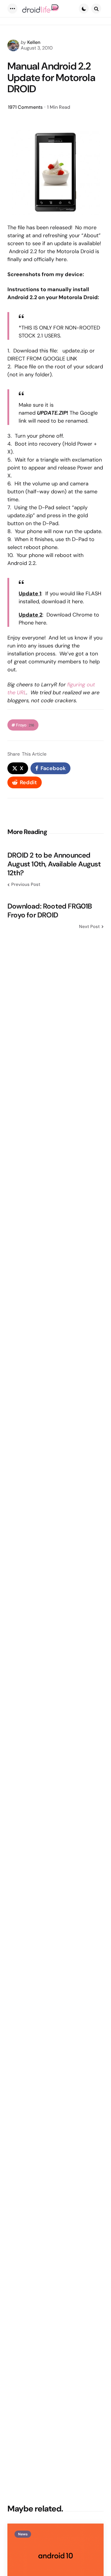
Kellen (34, 42)
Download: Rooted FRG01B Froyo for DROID (50, 911)
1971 (25, 107)
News (23, 2534)
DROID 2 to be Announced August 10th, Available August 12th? (54, 864)
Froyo (25, 725)
